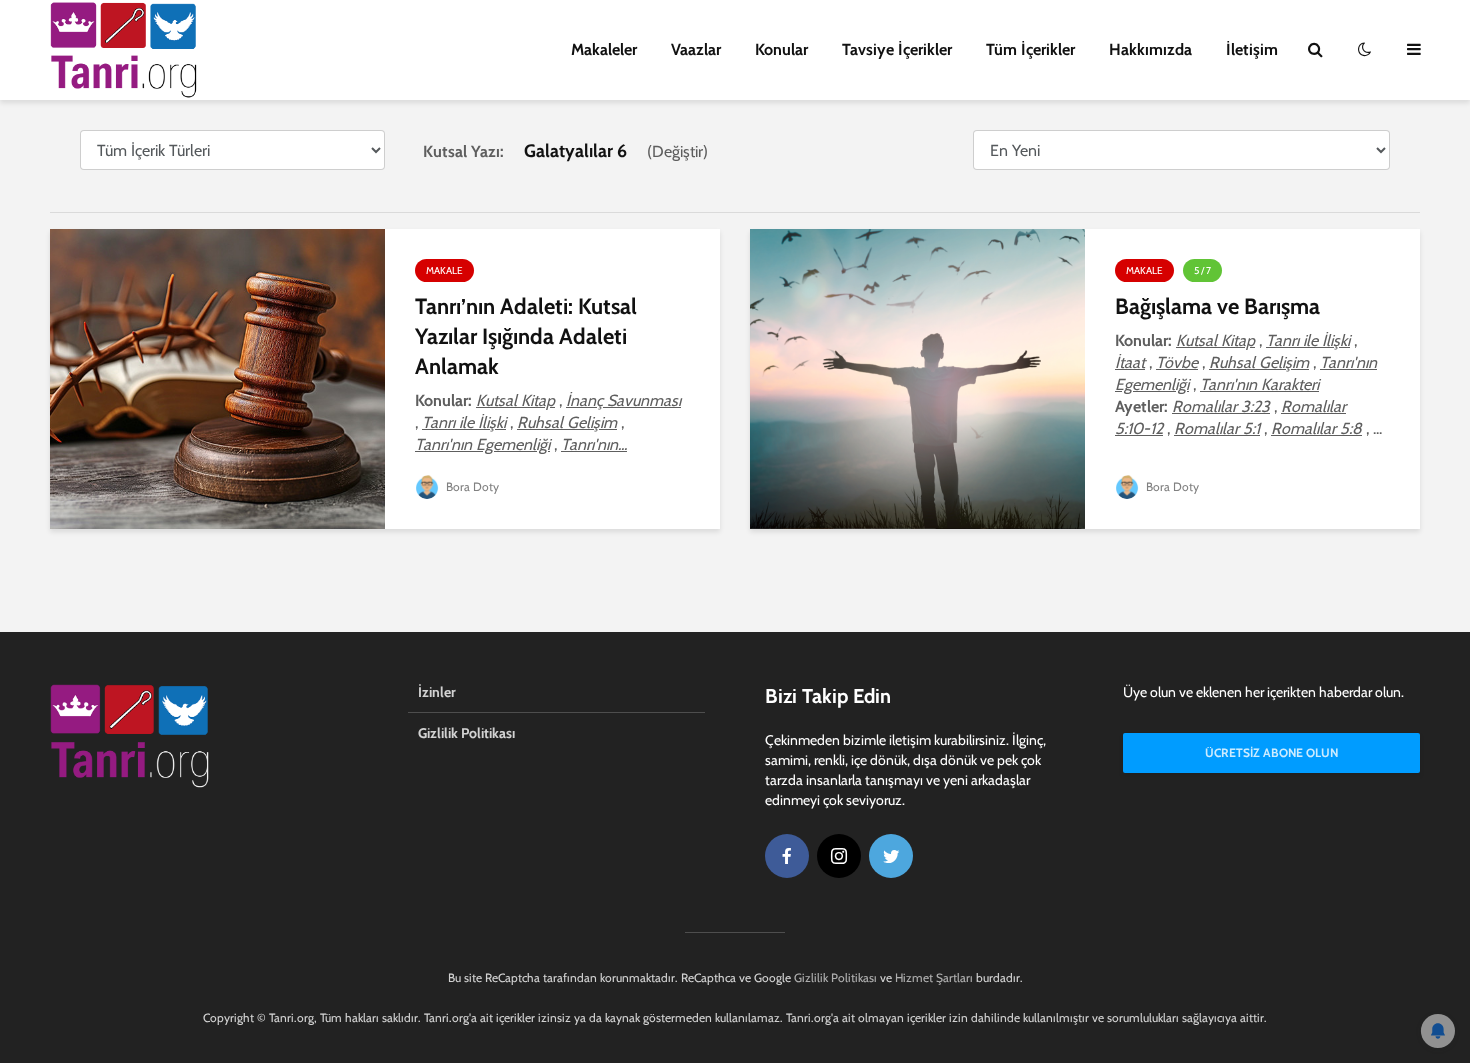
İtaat (1130, 362)
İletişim (1252, 49)
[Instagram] (839, 856)
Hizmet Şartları (934, 977)
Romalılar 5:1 (1217, 428)
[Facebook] (787, 856)
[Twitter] (891, 856)
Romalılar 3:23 (1221, 406)
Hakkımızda (1150, 49)
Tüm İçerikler (1030, 49)
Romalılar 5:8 (1316, 428)
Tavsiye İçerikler (897, 49)
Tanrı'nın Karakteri (1259, 384)
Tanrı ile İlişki (464, 422)
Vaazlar (696, 49)
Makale (444, 270)
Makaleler (604, 49)
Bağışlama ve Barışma (1217, 306)
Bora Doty (471, 486)
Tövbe (1177, 362)
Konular (781, 49)
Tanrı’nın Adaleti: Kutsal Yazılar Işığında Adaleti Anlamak (526, 336)
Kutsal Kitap (515, 400)
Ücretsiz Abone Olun (1271, 752)
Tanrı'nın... (594, 444)
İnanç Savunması (623, 400)
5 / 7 (1202, 270)
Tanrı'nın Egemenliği (482, 444)
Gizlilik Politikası (466, 733)
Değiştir (677, 151)
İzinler (437, 692)
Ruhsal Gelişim (567, 422)
